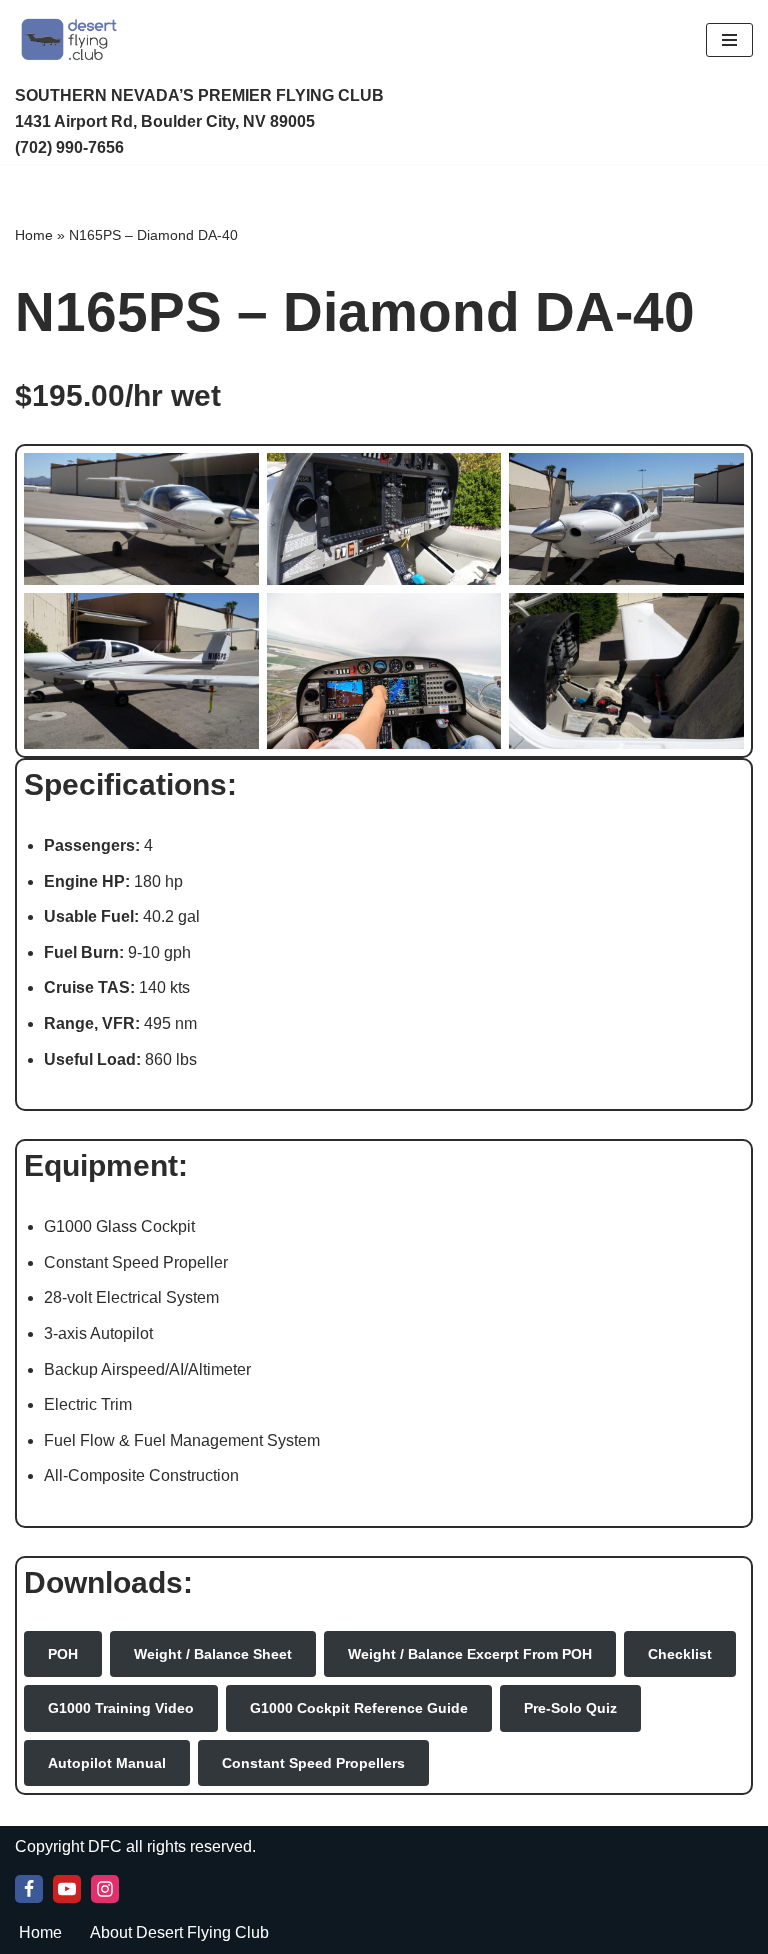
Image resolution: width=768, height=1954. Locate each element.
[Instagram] (105, 1889)
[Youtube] (67, 1889)
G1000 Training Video (121, 1708)
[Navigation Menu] (729, 40)
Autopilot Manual (107, 1763)
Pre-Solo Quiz (570, 1708)
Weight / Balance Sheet (213, 1654)
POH (63, 1654)
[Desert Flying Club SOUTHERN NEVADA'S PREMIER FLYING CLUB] (73, 39)
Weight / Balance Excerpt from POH (470, 1654)
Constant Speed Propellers (313, 1763)
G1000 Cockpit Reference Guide (359, 1708)
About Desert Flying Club (179, 1932)
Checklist (680, 1654)
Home (34, 235)
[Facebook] (29, 1889)
